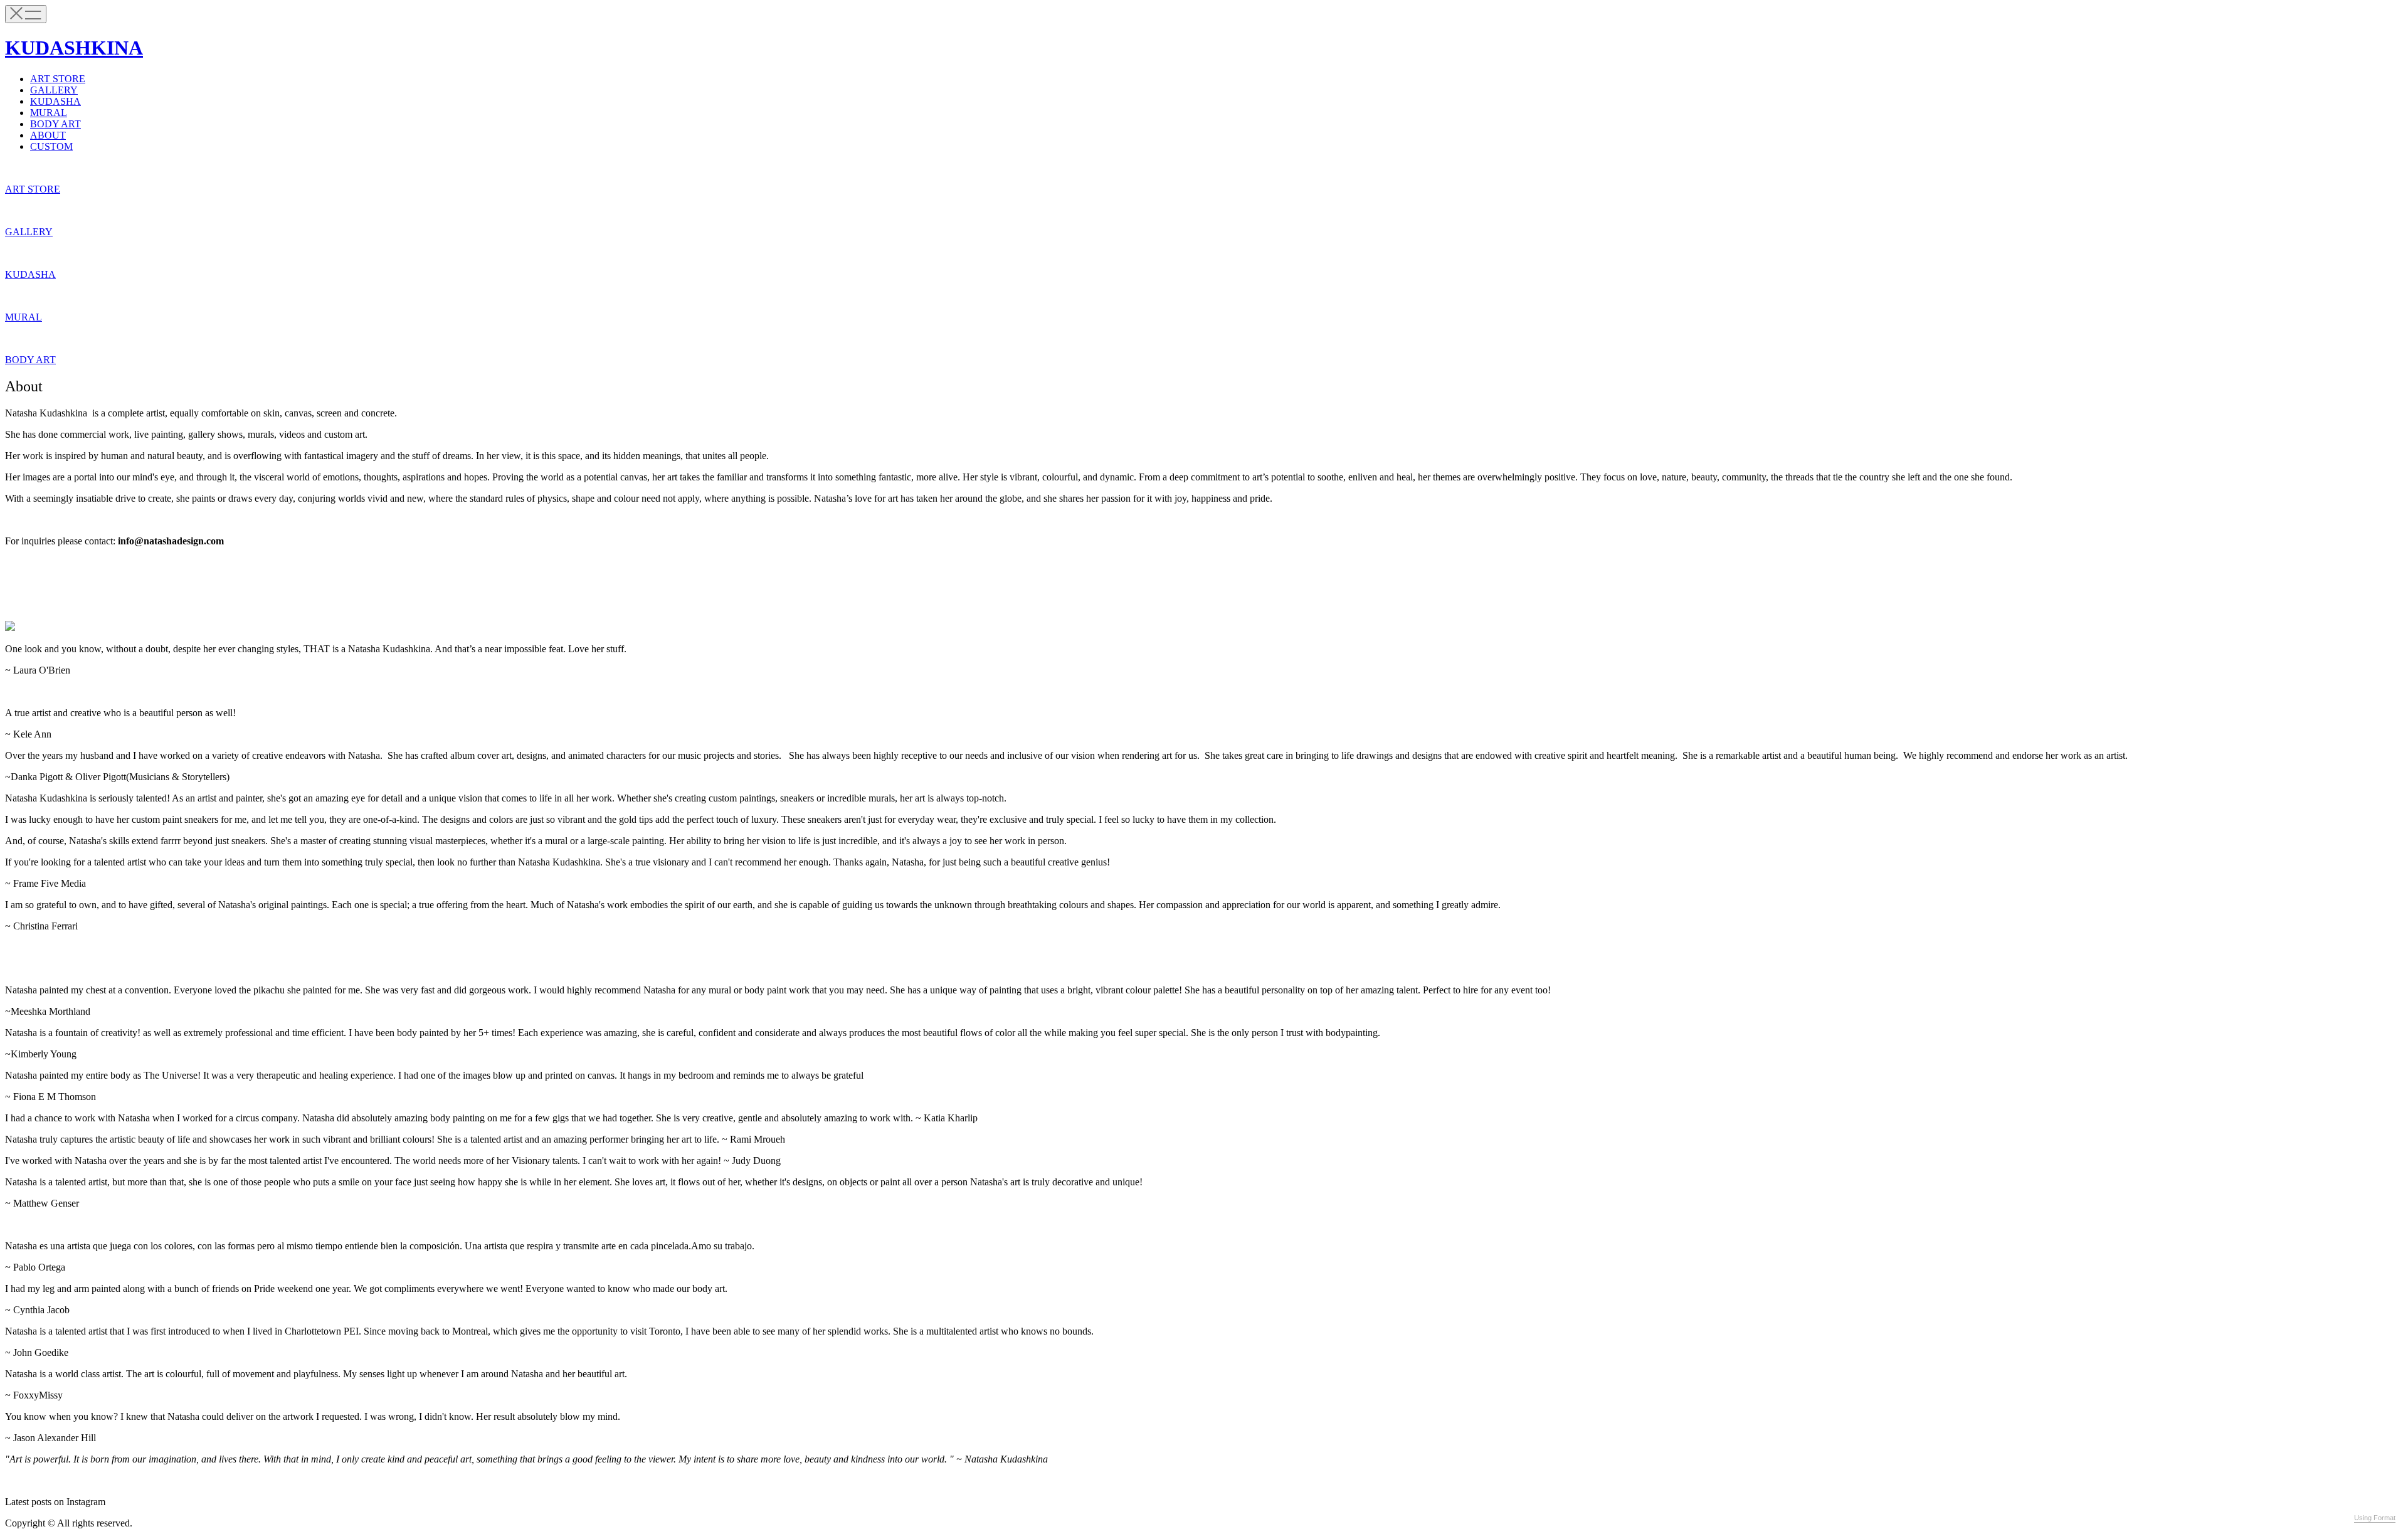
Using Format (2375, 1518)
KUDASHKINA (74, 48)
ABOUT (48, 135)
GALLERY (54, 90)
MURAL (49, 113)
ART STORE (58, 79)
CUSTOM (51, 146)
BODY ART (55, 124)
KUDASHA (55, 101)
